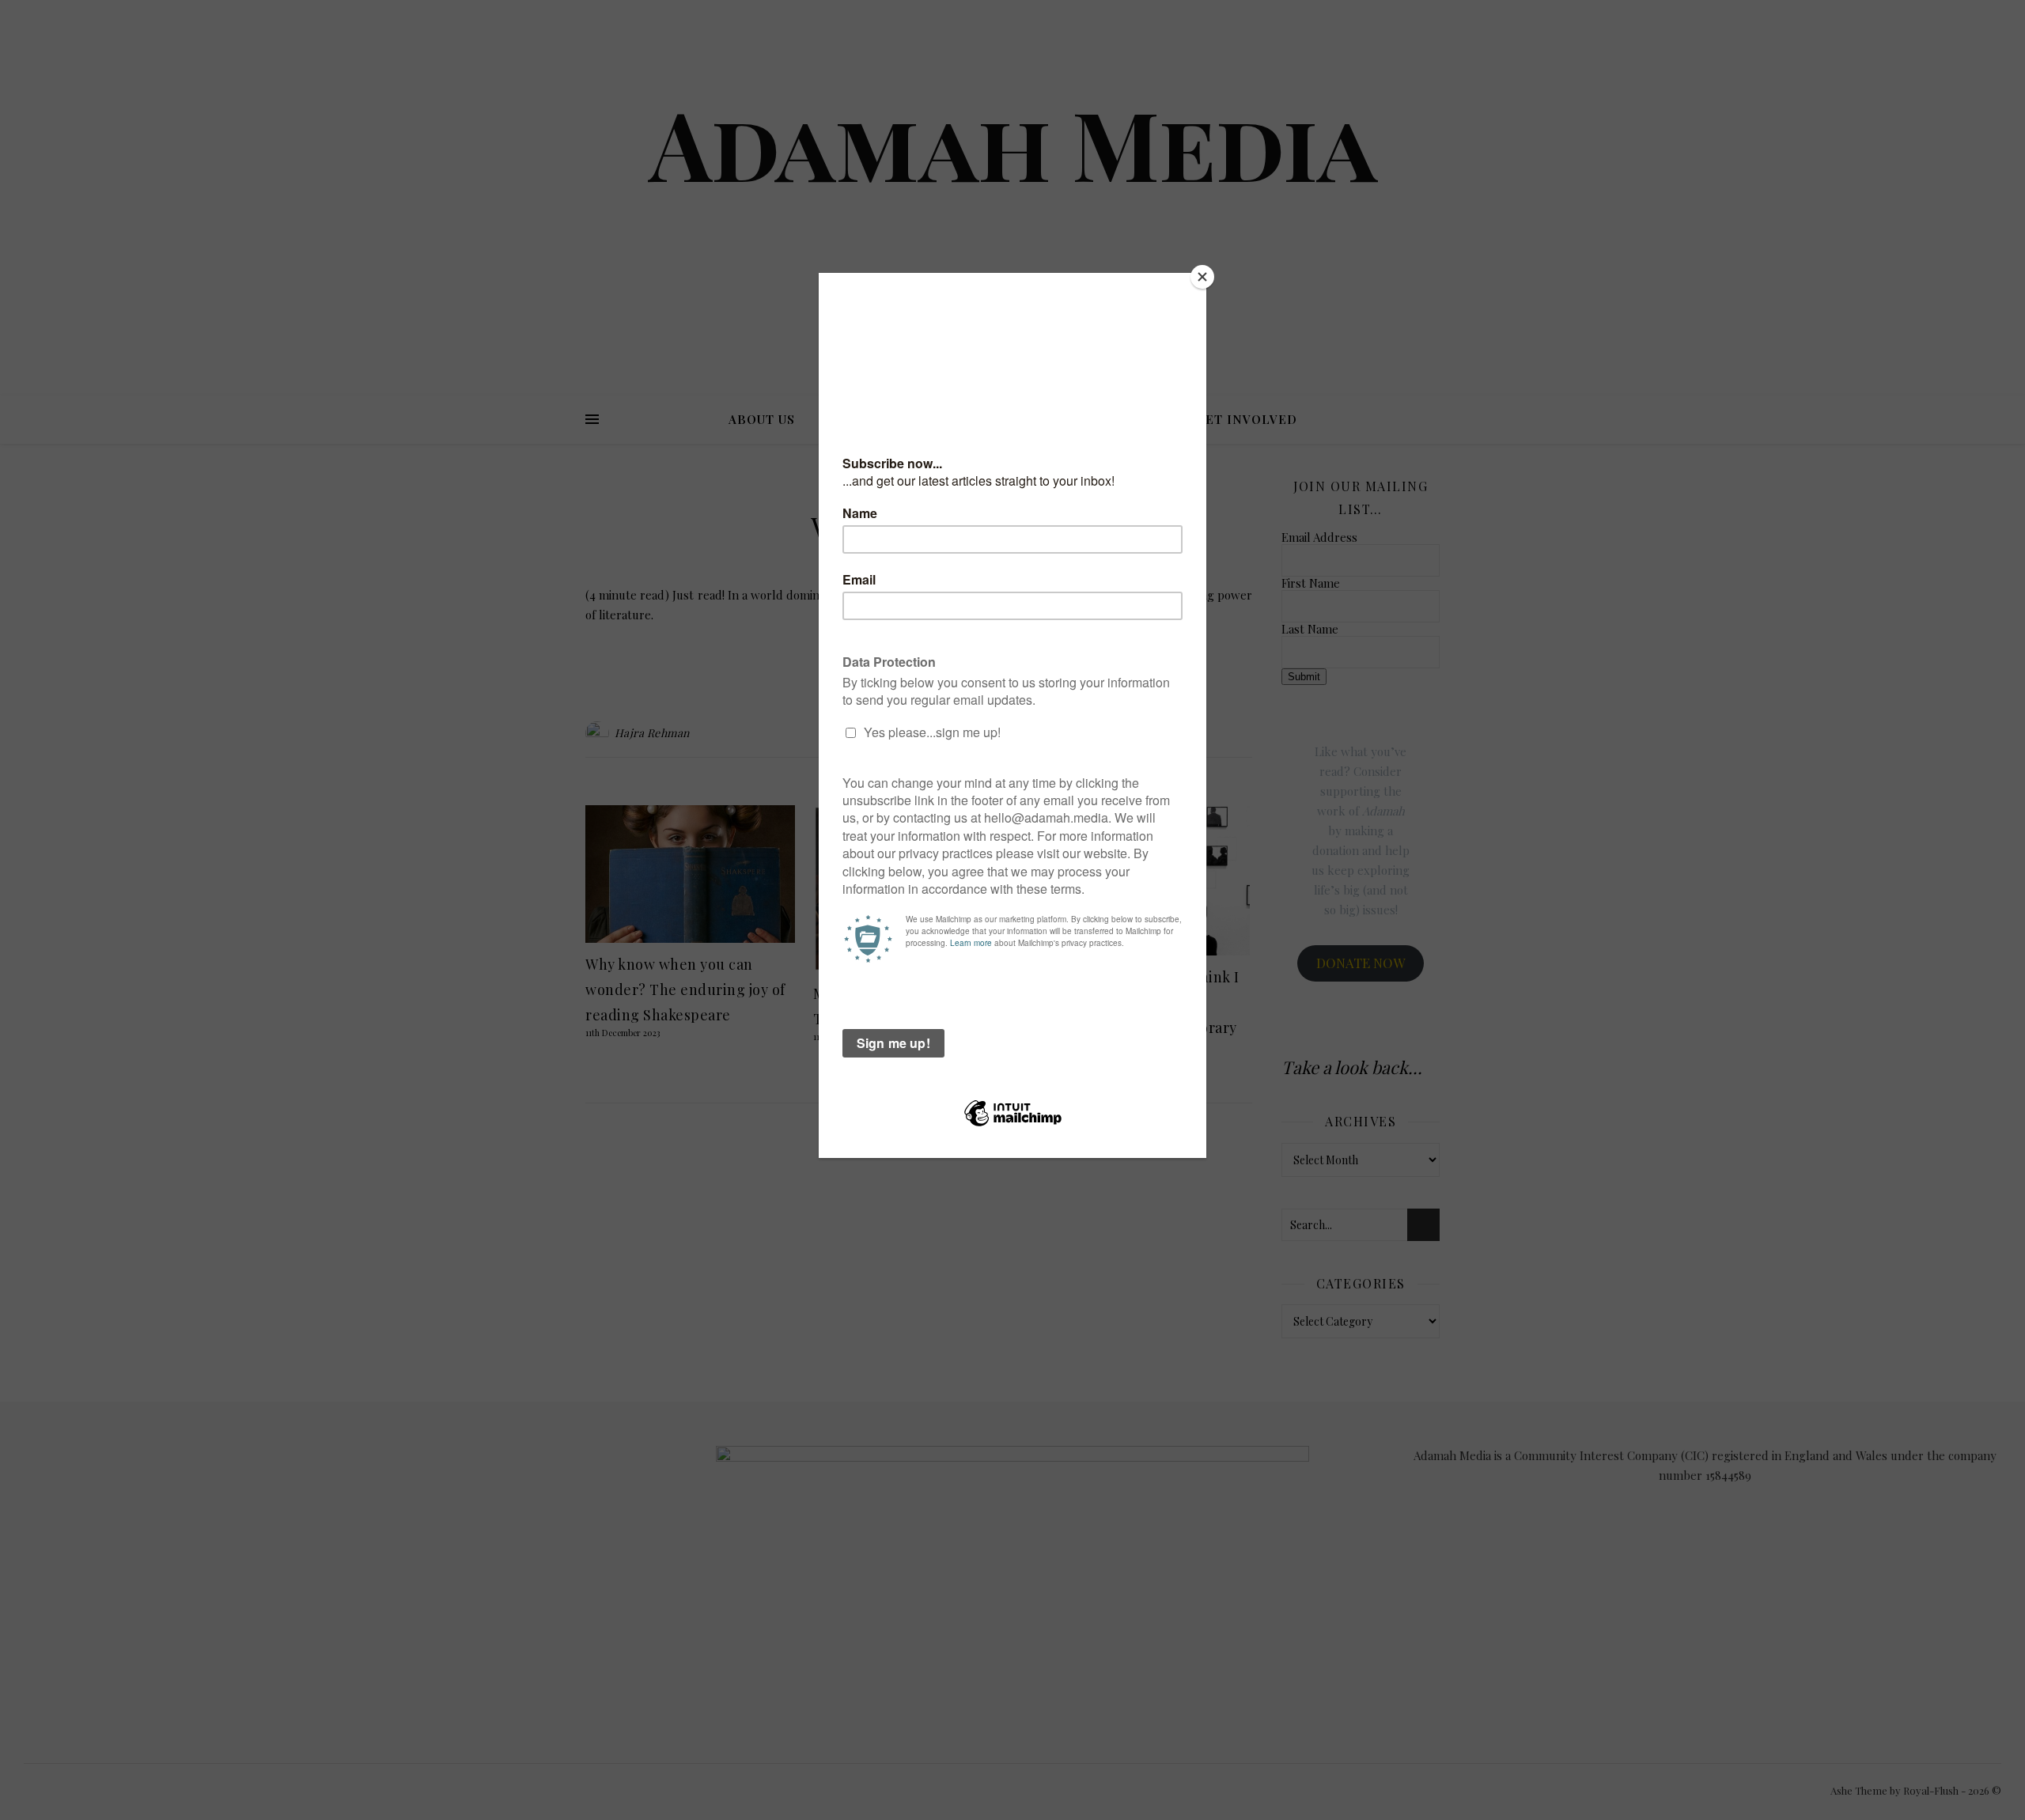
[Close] (1202, 277)
